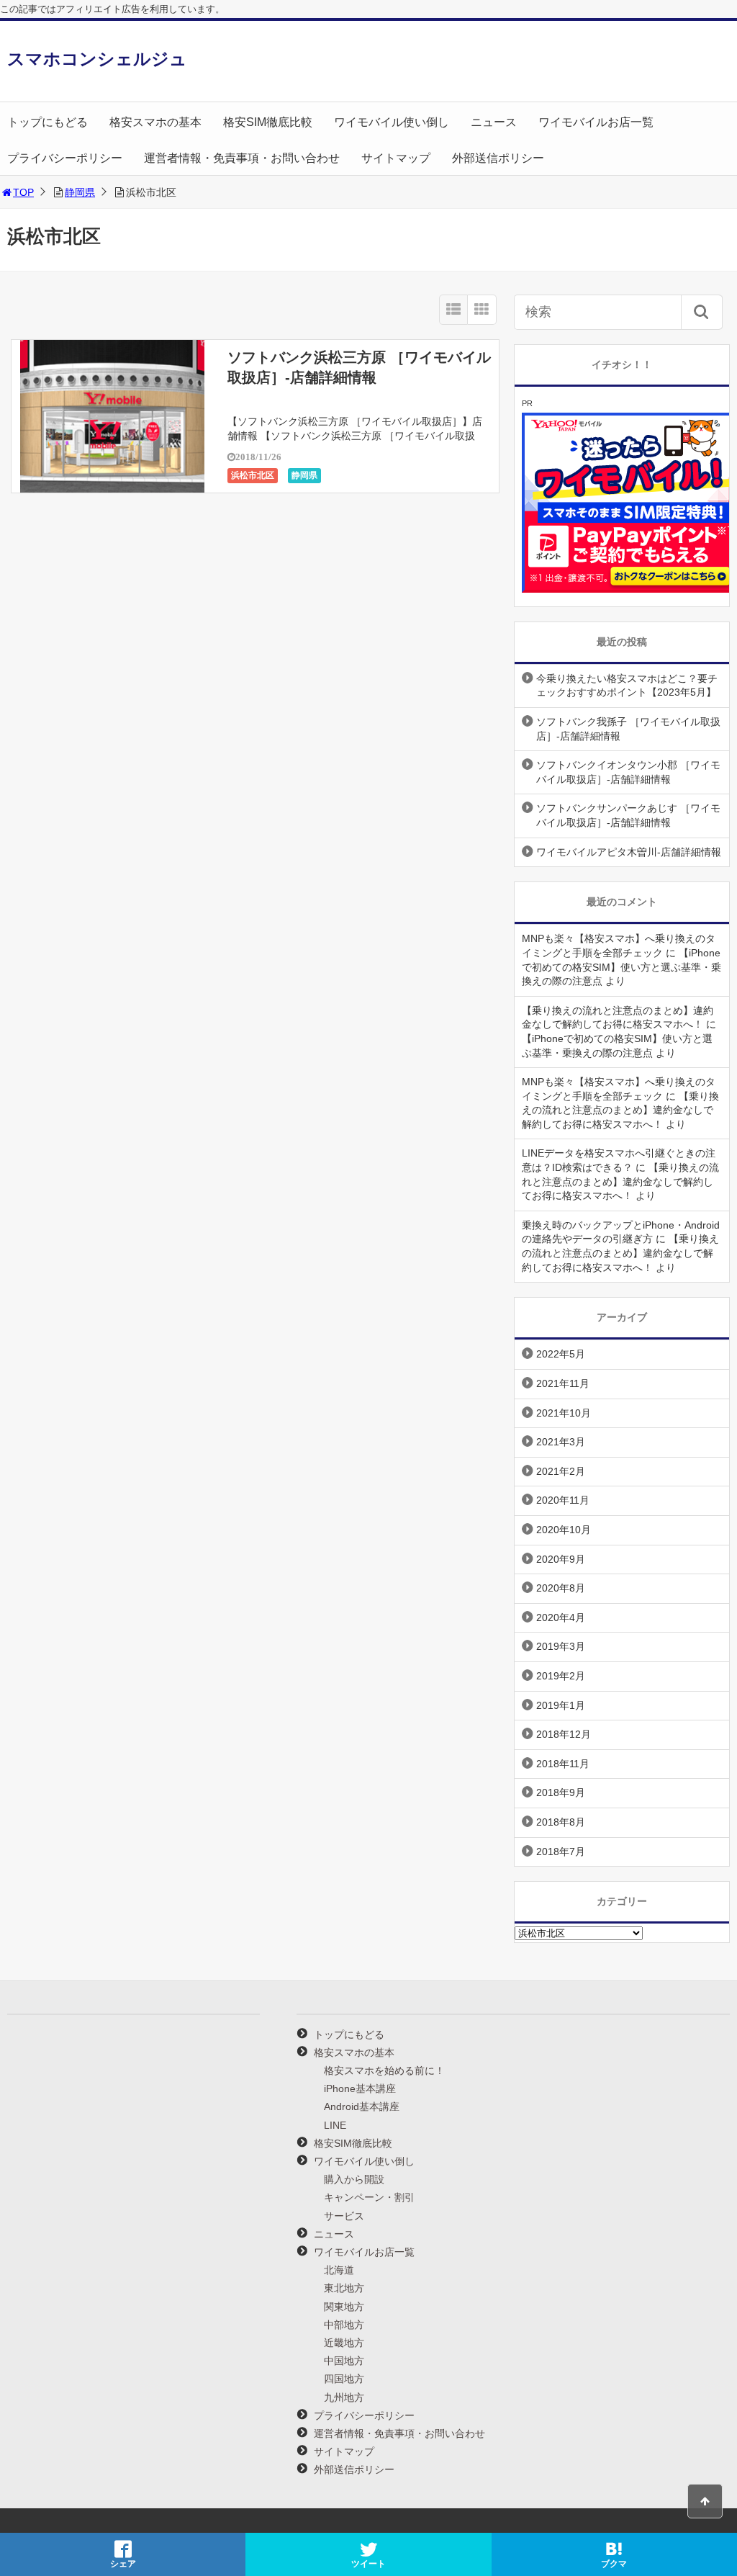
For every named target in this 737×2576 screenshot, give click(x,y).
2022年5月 (561, 1354)
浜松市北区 (253, 475)
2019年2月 (561, 1676)
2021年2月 (561, 1471)
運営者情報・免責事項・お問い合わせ (242, 158)
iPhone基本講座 (360, 2088)
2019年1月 (561, 1705)
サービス (344, 2216)
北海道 (339, 2270)
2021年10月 (564, 1413)
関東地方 (344, 2307)
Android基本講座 (362, 2106)
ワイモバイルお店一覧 (596, 122)
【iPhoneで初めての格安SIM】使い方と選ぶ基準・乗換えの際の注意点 (621, 967)
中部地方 (344, 2325)
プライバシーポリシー (65, 158)
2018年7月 (561, 1852)
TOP (23, 192)
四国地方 (344, 2379)
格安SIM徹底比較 (268, 122)
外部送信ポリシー (498, 158)
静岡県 (80, 192)
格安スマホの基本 (155, 122)
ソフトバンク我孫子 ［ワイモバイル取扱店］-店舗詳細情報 (628, 729)
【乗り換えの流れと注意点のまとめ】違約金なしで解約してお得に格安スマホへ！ (620, 1110)
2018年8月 (561, 1822)
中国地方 (344, 2361)
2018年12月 (564, 1734)
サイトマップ (396, 158)
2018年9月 (561, 1792)
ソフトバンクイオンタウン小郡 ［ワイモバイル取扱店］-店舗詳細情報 (628, 772)
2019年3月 (561, 1646)
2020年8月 (561, 1588)
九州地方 (344, 2397)
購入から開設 (354, 2179)
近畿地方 (344, 2343)
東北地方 (344, 2288)
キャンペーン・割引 (369, 2197)
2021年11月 (563, 1383)
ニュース (494, 122)
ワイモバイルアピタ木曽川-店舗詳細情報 (629, 852)
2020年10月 (564, 1530)
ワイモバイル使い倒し (392, 122)
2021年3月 (561, 1442)
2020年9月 (561, 1559)
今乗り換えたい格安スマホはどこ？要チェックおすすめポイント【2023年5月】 (627, 686)
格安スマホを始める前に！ (384, 2070)
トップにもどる (48, 122)
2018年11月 (563, 1764)
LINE (335, 2125)
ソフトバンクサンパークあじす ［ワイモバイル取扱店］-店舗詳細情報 (628, 815)
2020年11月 (563, 1500)
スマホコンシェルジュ (97, 59)
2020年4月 (561, 1617)
